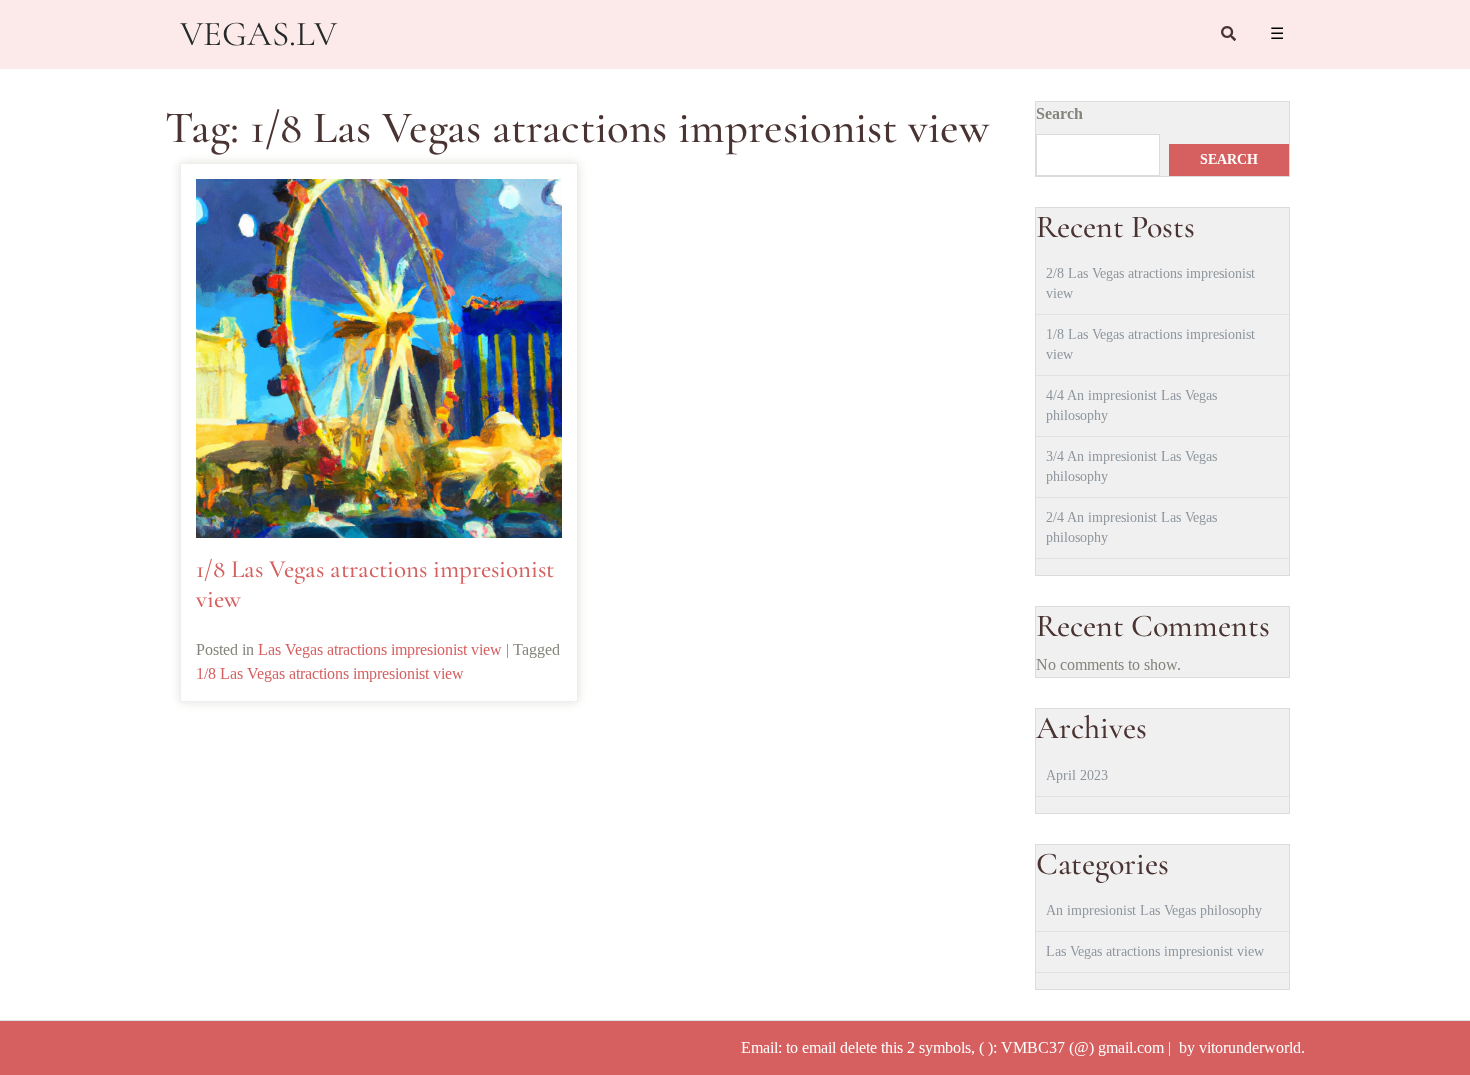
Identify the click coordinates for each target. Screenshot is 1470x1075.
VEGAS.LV (258, 34)
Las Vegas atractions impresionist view (380, 649)
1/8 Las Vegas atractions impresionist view (330, 673)
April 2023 (1077, 775)
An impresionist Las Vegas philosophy (1154, 910)
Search (1059, 113)
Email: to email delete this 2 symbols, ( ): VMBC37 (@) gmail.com (954, 1047)
